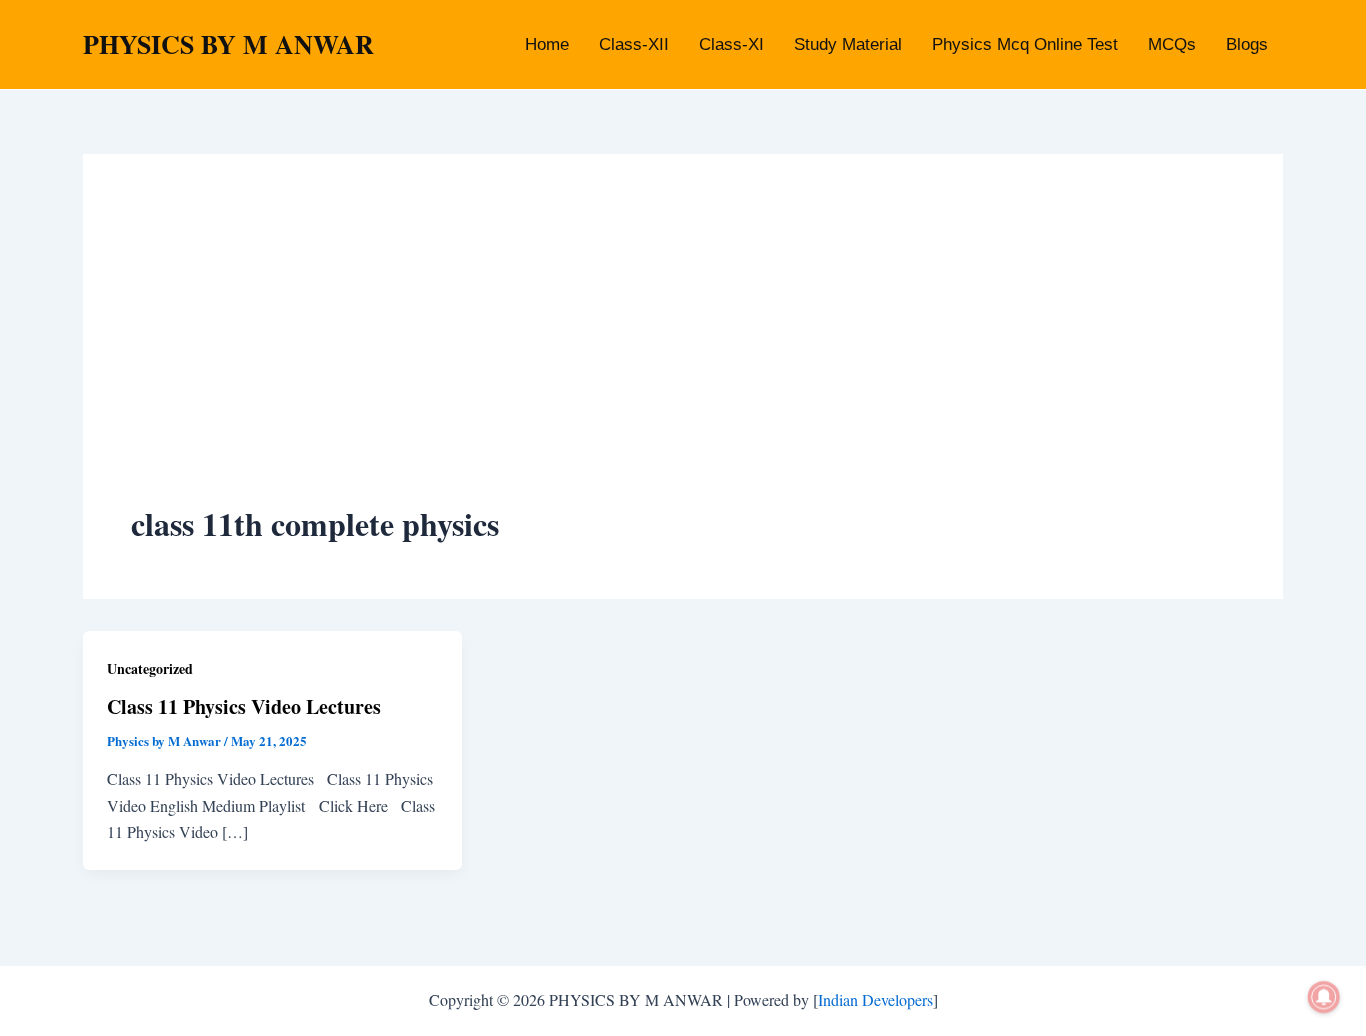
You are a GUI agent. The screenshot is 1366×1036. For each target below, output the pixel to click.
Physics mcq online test (1025, 44)
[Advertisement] (683, 352)
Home (547, 44)
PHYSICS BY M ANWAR (228, 44)
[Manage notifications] (1324, 997)
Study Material (848, 44)
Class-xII (634, 44)
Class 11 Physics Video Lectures (244, 706)
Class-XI (731, 44)
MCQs (1172, 44)
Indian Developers (875, 999)
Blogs (1247, 44)
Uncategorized (150, 668)
